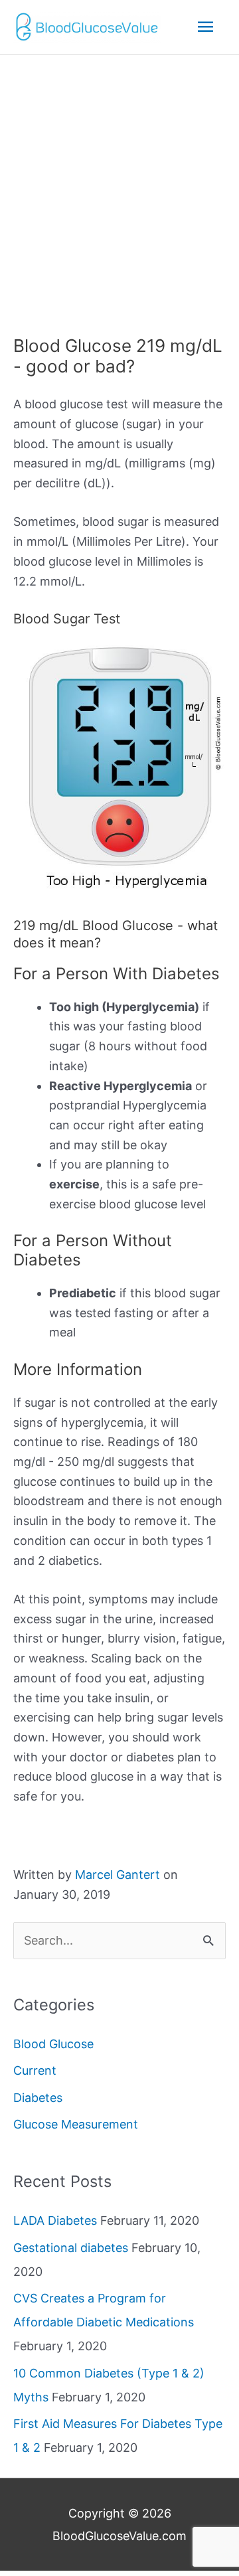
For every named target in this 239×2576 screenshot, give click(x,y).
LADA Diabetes (55, 2220)
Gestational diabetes (71, 2248)
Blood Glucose (53, 2044)
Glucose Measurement (76, 2124)
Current (35, 2070)
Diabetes (38, 2098)
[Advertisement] (119, 181)
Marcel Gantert (118, 1875)
